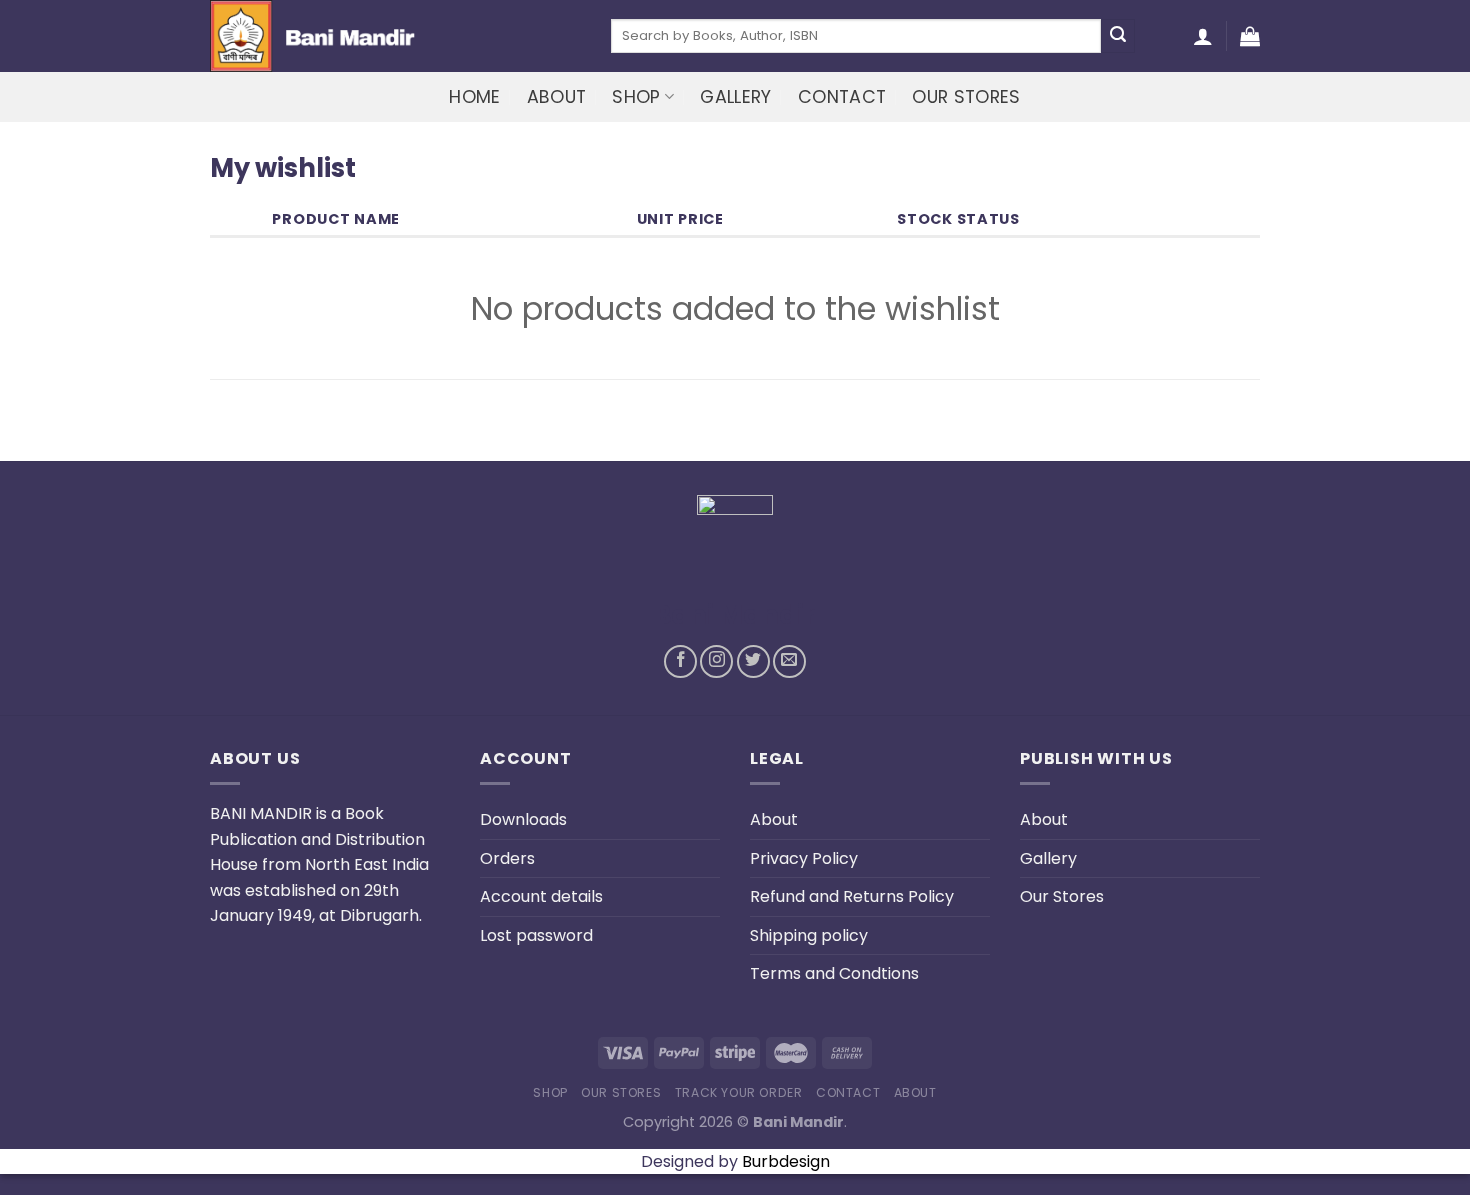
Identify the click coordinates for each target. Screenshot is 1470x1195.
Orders (507, 858)
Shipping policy (809, 935)
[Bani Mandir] (395, 36)
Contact (842, 97)
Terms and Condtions (834, 973)
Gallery (735, 97)
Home (474, 97)
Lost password (536, 935)
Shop (636, 97)
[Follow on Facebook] (680, 661)
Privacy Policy (804, 858)
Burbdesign (786, 1161)
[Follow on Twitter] (753, 661)
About (557, 97)
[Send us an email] (789, 661)
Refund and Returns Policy (852, 896)
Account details (541, 896)
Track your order (739, 1092)
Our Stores (966, 97)
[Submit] (1118, 36)
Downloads (523, 819)
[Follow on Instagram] (716, 661)
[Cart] (1250, 36)
